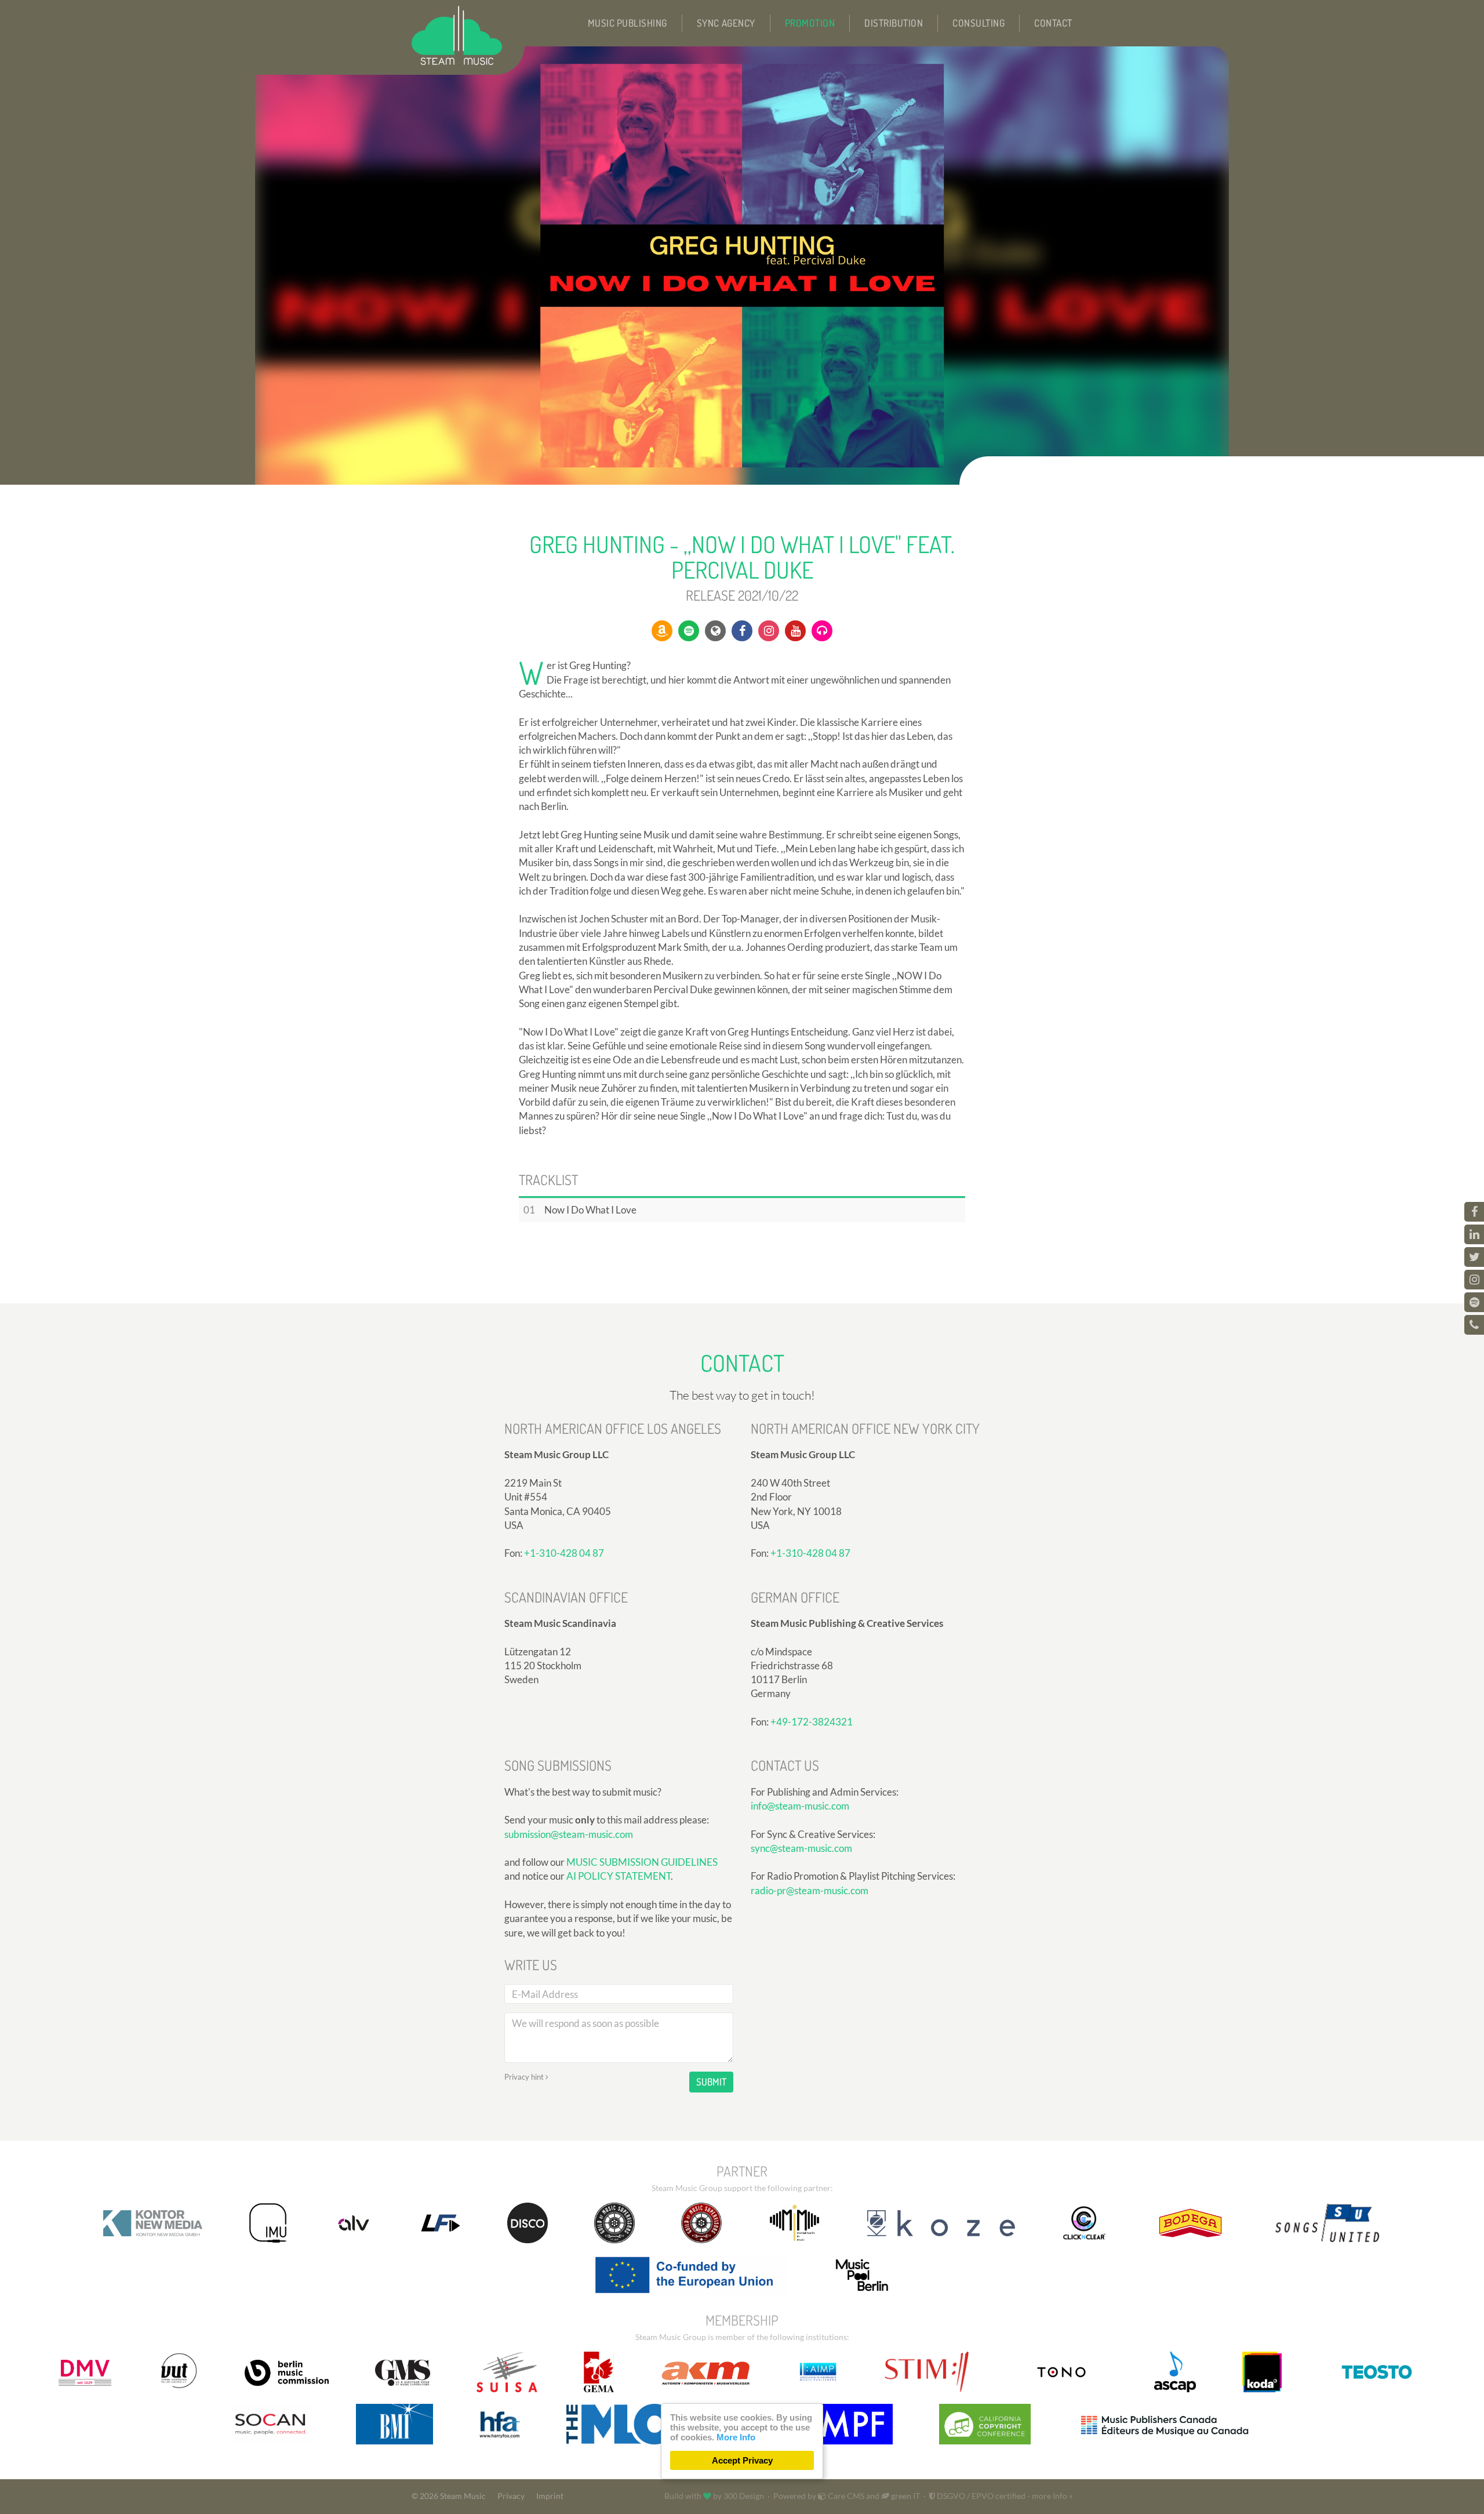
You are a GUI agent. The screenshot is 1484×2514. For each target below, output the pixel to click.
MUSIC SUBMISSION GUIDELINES (642, 1862)
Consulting (979, 23)
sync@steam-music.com (801, 1848)
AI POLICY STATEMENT (619, 1876)
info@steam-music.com (800, 1806)
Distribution (894, 23)
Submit (711, 2082)
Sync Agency (726, 23)
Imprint (550, 2496)
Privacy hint (525, 2077)
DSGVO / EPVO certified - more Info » (1004, 2496)
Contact (1053, 23)
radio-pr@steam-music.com (810, 1890)
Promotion (810, 23)
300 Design (744, 2496)
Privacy (511, 2496)
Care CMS (845, 2496)
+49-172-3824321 (812, 1722)
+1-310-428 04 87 (564, 1553)
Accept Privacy (742, 2460)
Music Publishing (628, 23)
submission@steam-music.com (569, 1834)
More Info (736, 2437)
